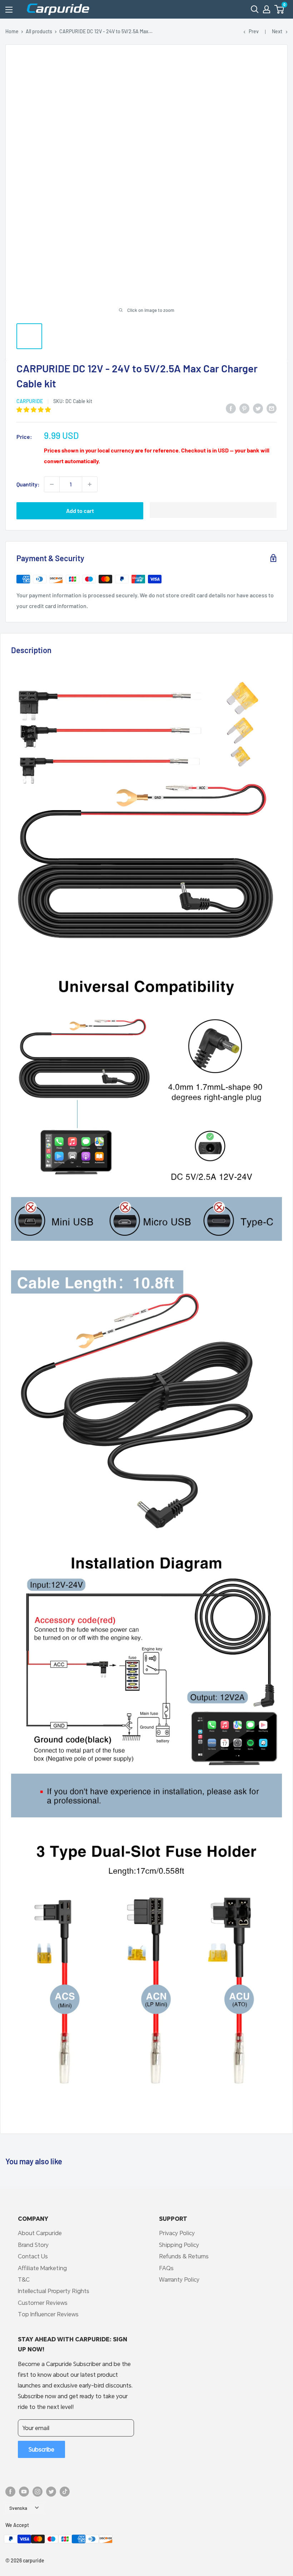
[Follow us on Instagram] (38, 2492)
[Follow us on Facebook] (10, 2492)
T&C (24, 2279)
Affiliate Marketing (42, 2268)
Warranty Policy (179, 2279)
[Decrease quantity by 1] (52, 484)
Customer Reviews (43, 2303)
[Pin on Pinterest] (244, 408)
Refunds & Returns (184, 2256)
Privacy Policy (177, 2233)
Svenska (18, 2508)
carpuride (30, 401)
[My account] (267, 9)
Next (277, 31)
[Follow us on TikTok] (65, 2492)
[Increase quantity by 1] (90, 484)
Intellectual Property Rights (54, 2291)
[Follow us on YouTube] (24, 2492)
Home (12, 31)
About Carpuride (40, 2233)
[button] (279, 9)
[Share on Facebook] (231, 408)
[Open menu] (9, 10)
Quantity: (28, 484)
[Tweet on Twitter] (258, 408)
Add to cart (80, 511)
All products (39, 31)
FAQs (166, 2268)
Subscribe (41, 2449)
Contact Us (33, 2256)
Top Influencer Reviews (48, 2314)
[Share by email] (272, 408)
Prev (254, 31)
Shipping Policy (179, 2245)
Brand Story (33, 2245)
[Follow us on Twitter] (51, 2492)
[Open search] (255, 9)
